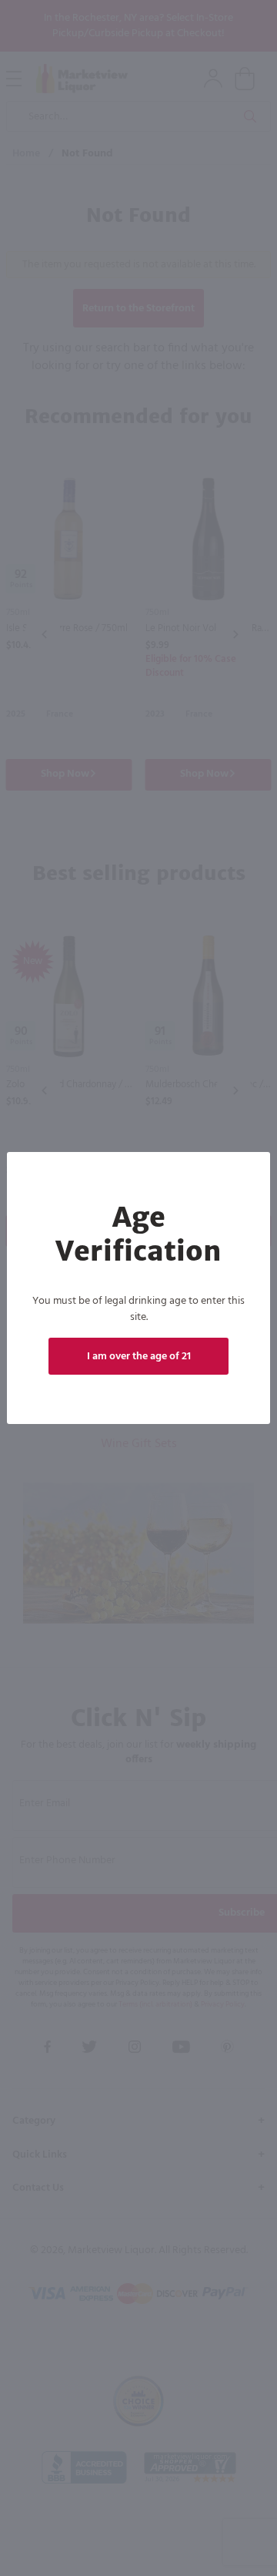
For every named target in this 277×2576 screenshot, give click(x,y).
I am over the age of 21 (139, 1357)
